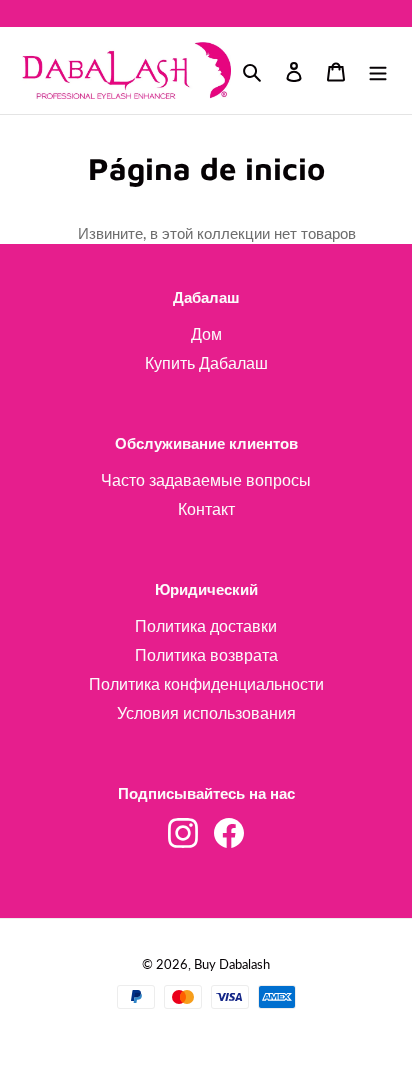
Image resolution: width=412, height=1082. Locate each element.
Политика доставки (206, 625)
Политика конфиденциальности (206, 683)
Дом (206, 333)
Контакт (206, 508)
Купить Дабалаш (206, 362)
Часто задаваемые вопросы (206, 479)
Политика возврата (206, 654)
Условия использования (206, 712)
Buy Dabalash (232, 964)
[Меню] (378, 70)
